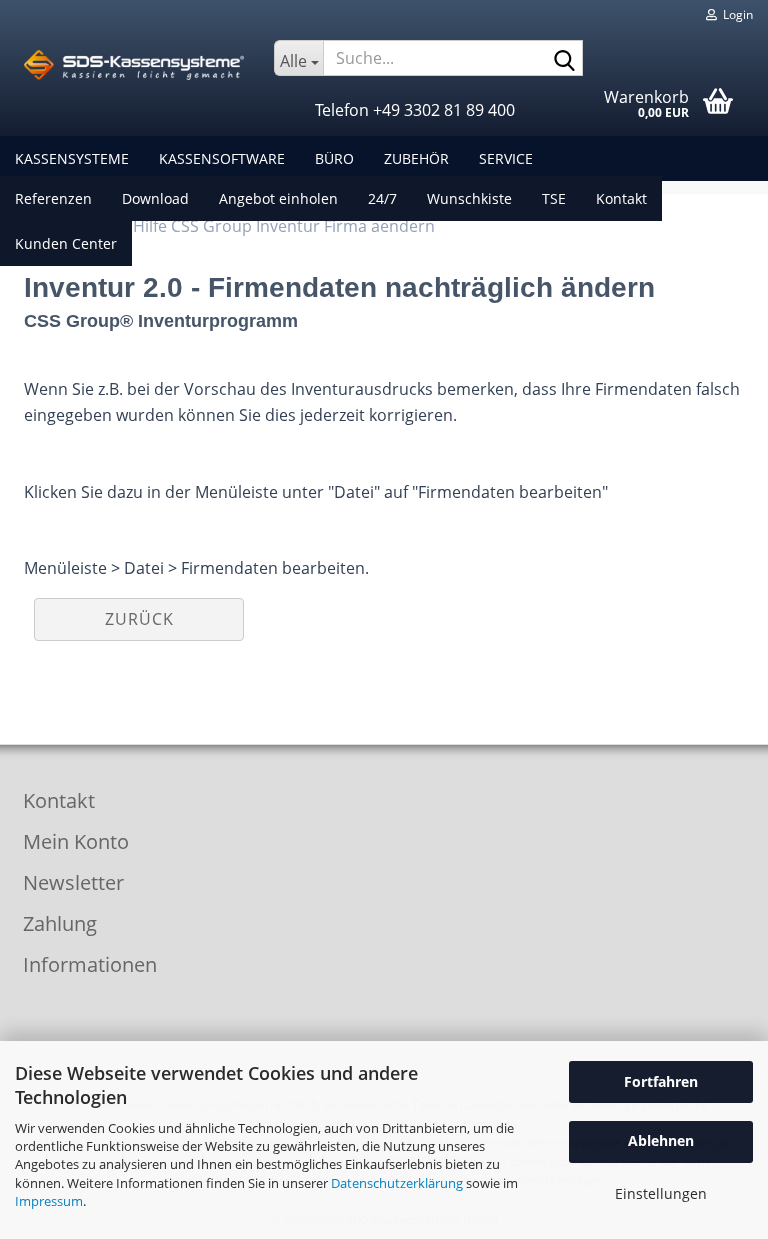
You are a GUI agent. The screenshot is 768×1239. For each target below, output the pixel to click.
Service (506, 158)
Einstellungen (661, 1193)
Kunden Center (66, 243)
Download (155, 198)
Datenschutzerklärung (397, 1183)
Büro (334, 158)
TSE (554, 198)
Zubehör (416, 158)
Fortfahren (661, 1081)
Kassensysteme (72, 158)
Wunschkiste (469, 198)
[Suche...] (564, 59)
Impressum (49, 1201)
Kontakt (621, 198)
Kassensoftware (222, 158)
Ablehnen (661, 1140)
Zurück (139, 619)
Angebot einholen (278, 198)
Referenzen (53, 198)
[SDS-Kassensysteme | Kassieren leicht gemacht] (134, 65)
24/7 (382, 198)
